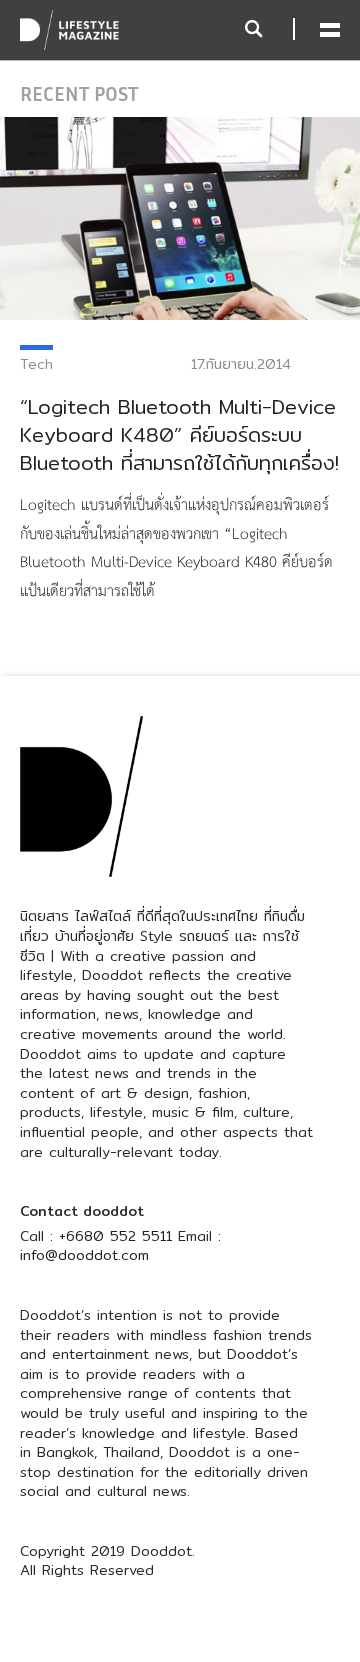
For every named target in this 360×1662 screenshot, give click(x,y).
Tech (36, 364)
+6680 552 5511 (115, 1236)
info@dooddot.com (84, 1255)
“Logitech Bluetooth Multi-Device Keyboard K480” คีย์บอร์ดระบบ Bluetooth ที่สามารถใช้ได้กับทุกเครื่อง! (179, 434)
